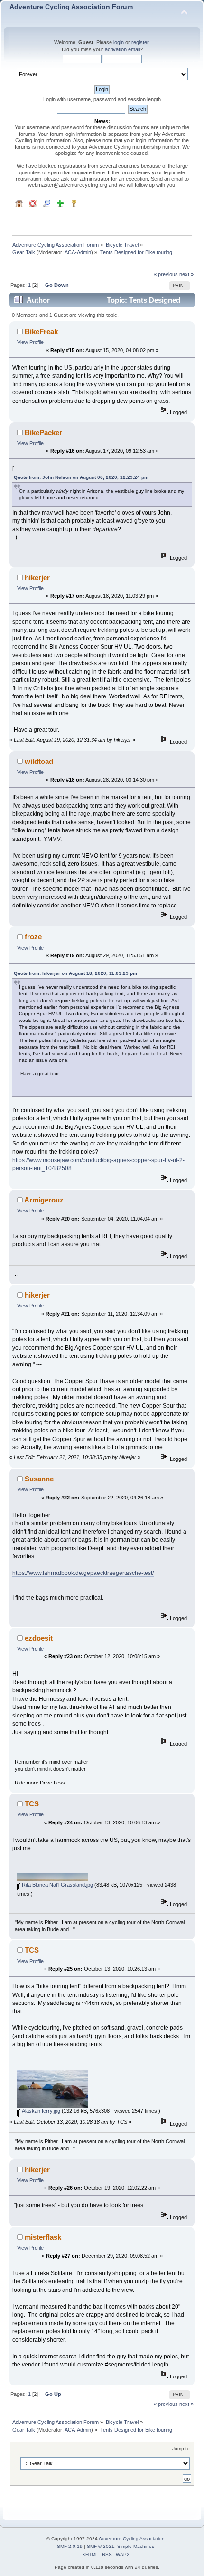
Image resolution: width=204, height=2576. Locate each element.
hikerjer (37, 577)
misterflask (43, 2237)
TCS (32, 1804)
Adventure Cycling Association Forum (71, 7)
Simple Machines (136, 2546)
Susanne (39, 1479)
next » (186, 274)
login (119, 42)
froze (33, 937)
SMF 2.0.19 (70, 2546)
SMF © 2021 (101, 2546)
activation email (122, 49)
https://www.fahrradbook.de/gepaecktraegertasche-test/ (83, 1573)
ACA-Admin (78, 252)
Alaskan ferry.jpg (40, 2111)
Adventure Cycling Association (132, 2539)
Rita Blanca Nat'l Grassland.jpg (57, 1885)
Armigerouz (44, 1200)
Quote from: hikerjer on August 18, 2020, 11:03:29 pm (75, 973)
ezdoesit (39, 1638)
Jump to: (182, 2448)
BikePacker (43, 433)
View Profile (30, 342)
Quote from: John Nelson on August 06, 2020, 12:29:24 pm (81, 477)
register (140, 42)
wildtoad (39, 761)
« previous (166, 274)
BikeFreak (41, 331)
